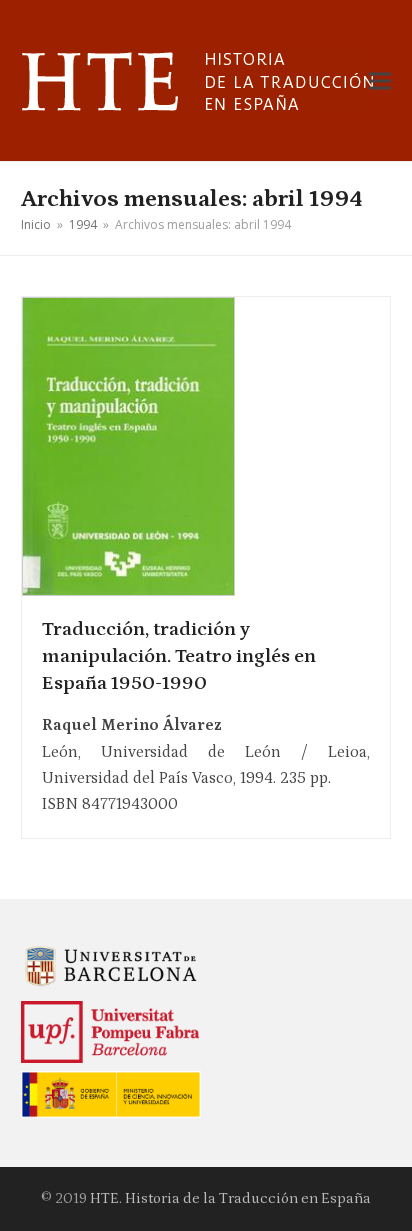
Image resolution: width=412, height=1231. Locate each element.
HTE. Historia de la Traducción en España (230, 1198)
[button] (380, 80)
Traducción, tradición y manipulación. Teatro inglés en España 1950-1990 (179, 656)
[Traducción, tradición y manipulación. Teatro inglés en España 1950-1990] (128, 445)
